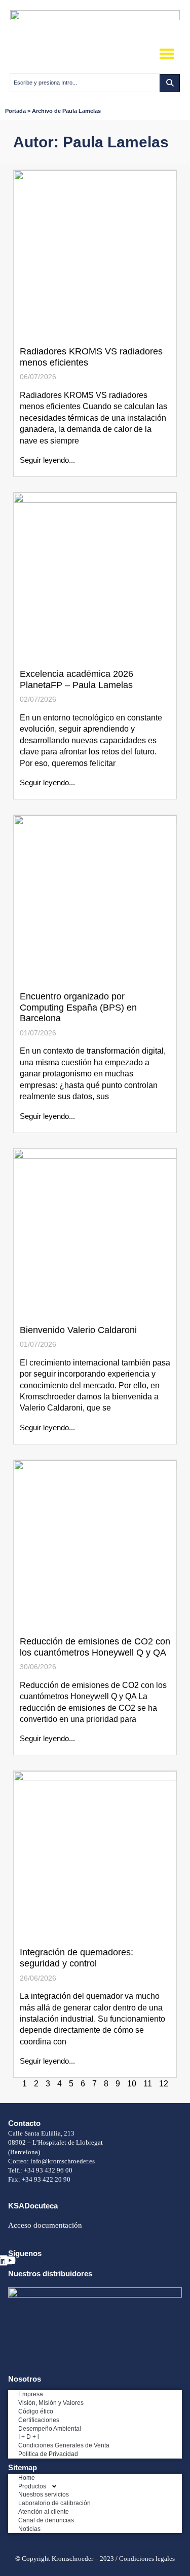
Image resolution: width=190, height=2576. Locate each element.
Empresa (31, 2394)
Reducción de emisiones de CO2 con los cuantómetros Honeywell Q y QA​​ (95, 1647)
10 (132, 2084)
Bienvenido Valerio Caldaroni (78, 1330)
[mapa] (95, 2295)
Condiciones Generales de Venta (64, 2445)
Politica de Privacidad (48, 2454)
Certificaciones (39, 2420)
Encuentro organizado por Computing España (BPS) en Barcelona (78, 1007)
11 (148, 2084)
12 (164, 2084)
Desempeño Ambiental (50, 2429)
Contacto (24, 2123)
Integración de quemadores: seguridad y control (77, 1958)
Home (27, 2478)
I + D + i (29, 2437)
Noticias (29, 2529)
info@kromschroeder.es (63, 2161)
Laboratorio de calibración (54, 2503)
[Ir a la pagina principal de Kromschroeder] (95, 17)
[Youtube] (10, 2260)
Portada (15, 111)
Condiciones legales (147, 2559)
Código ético (36, 2411)
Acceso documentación (45, 2225)
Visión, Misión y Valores (51, 2403)
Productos (32, 2486)
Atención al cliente (44, 2512)
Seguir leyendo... (47, 460)
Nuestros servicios (44, 2494)
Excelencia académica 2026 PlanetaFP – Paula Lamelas (77, 679)
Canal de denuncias (46, 2520)
